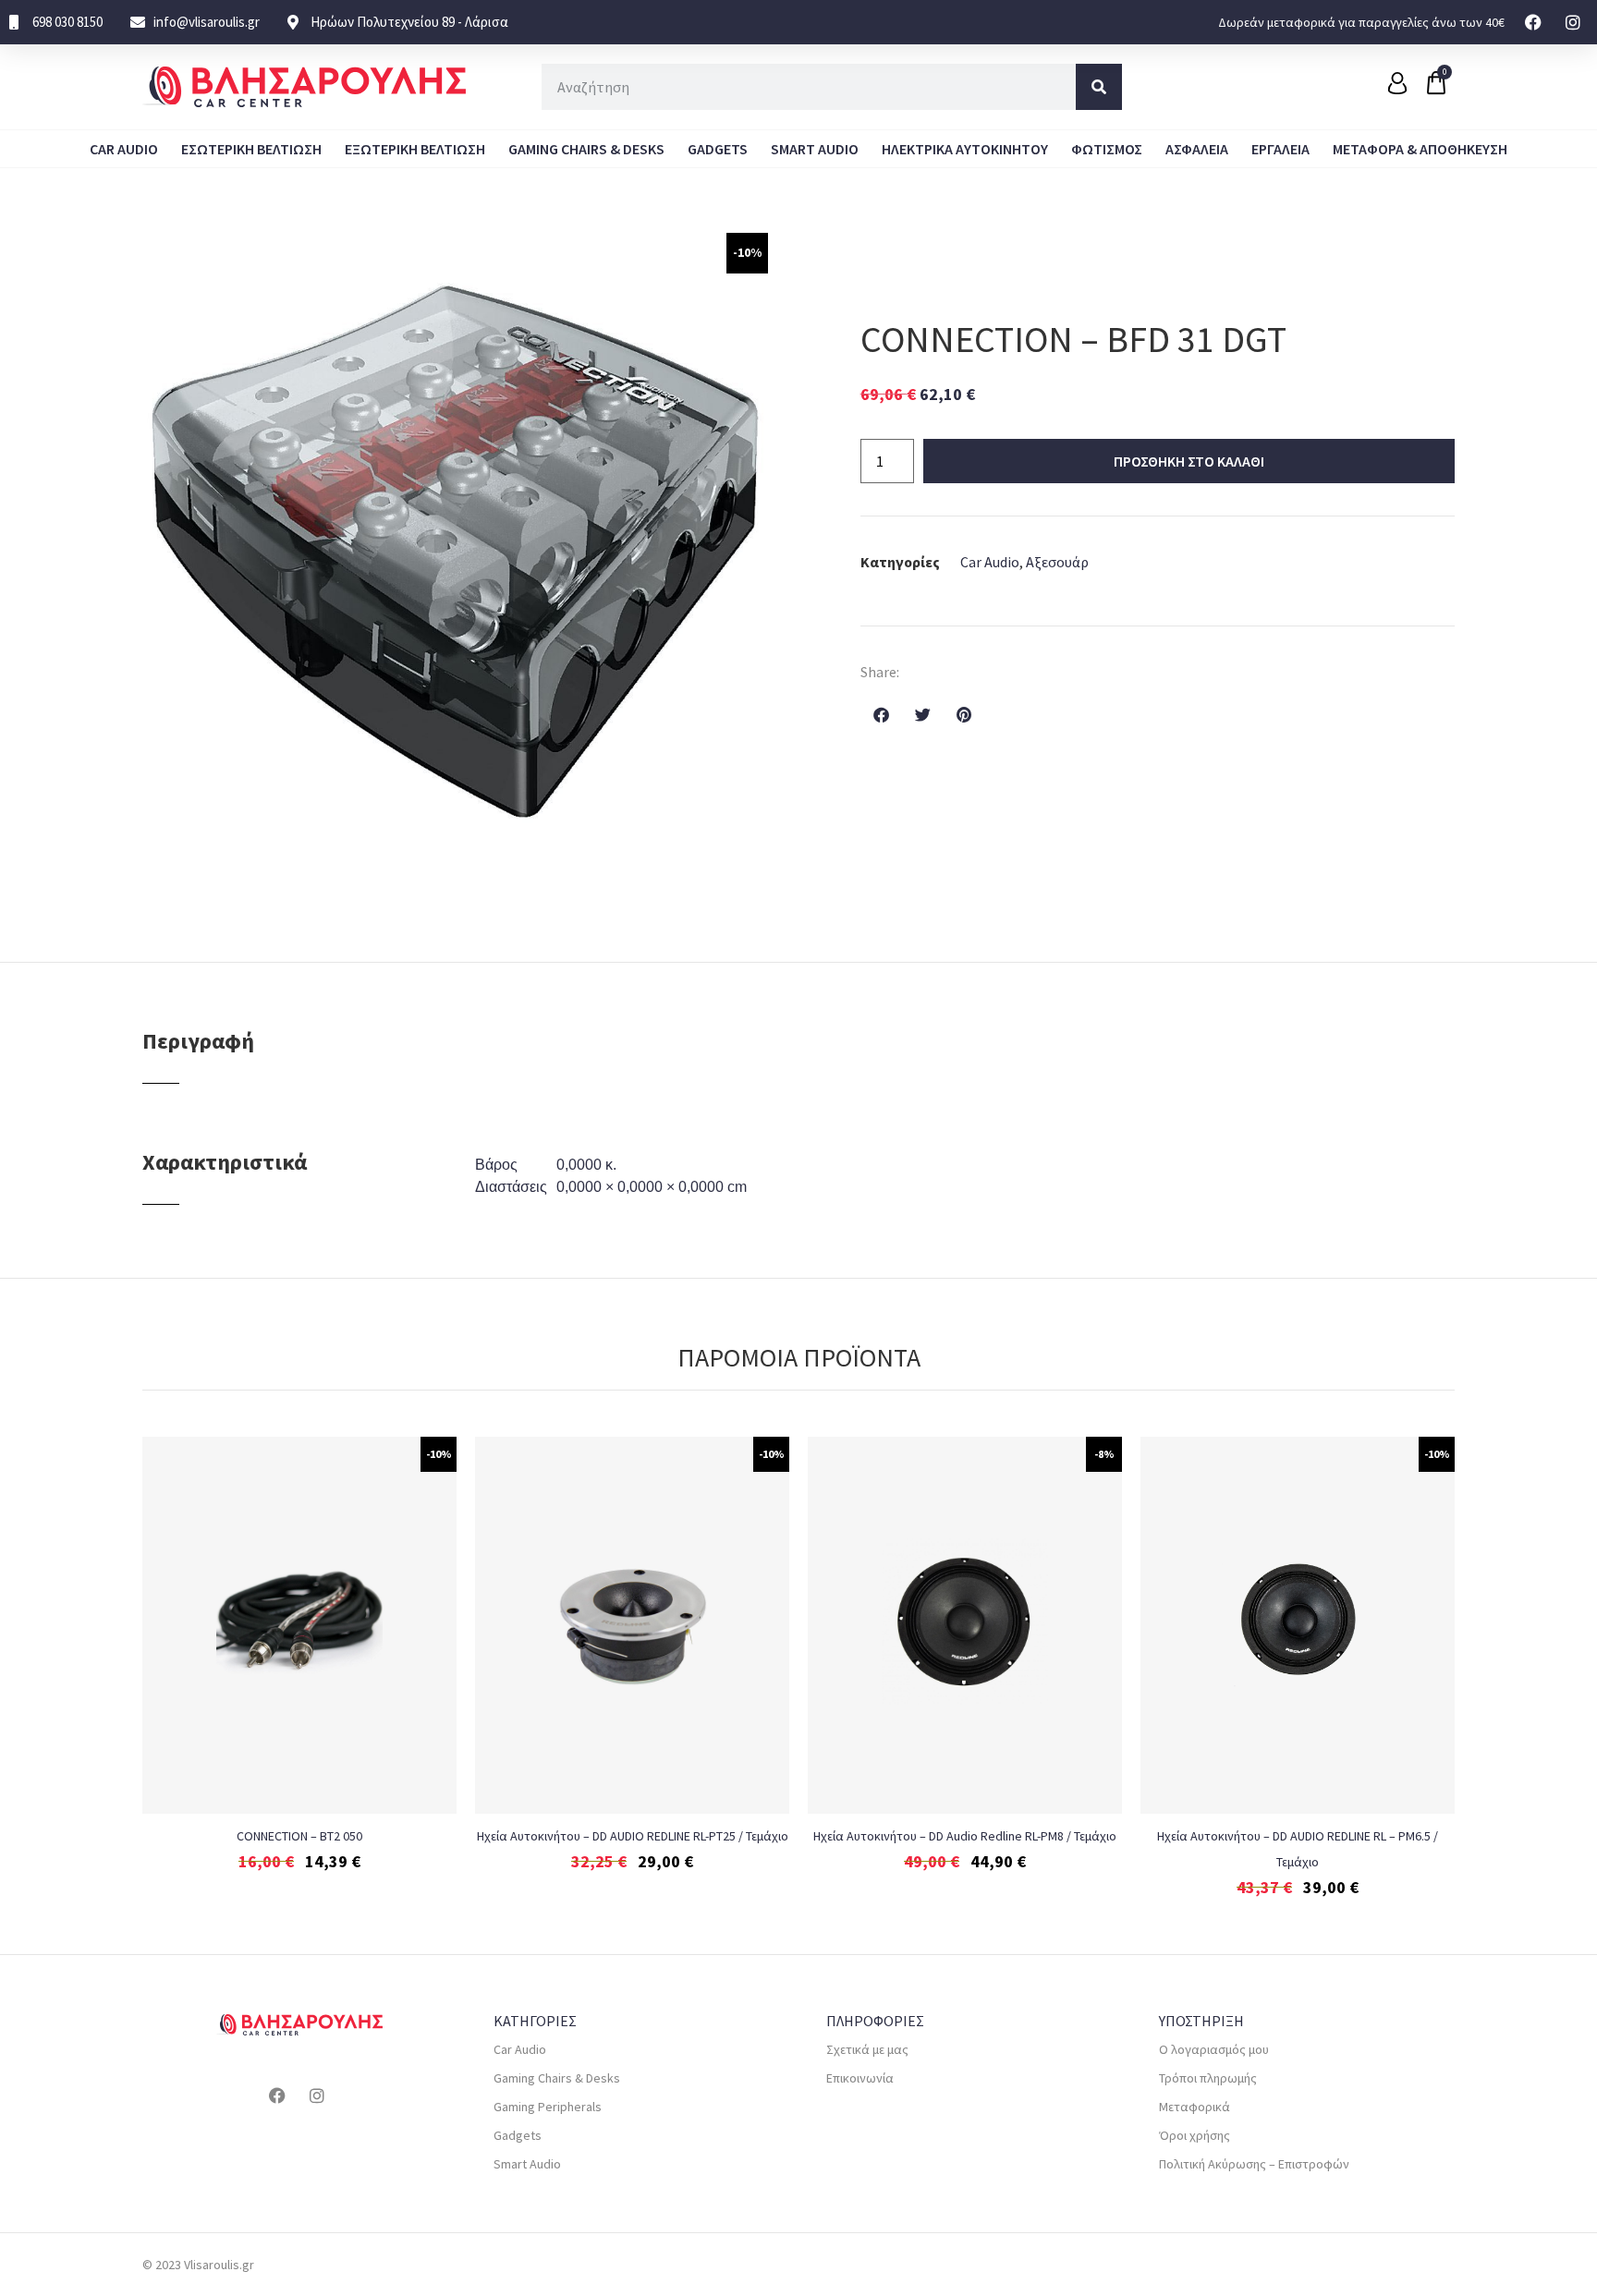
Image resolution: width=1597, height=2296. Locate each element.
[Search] (1099, 87)
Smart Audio (815, 149)
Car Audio (124, 149)
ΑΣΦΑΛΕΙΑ (1197, 149)
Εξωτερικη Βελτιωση (415, 149)
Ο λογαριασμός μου (1214, 2049)
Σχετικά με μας (867, 2049)
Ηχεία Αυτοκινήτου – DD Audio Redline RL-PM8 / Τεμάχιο (965, 1836)
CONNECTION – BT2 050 (299, 1836)
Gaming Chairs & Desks (586, 149)
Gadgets (718, 149)
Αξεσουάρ (1057, 562)
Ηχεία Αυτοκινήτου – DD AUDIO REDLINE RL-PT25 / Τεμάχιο (633, 1836)
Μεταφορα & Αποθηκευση (1420, 149)
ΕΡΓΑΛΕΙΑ (1280, 149)
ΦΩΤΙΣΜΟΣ (1107, 149)
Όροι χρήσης (1195, 2135)
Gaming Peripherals (548, 2107)
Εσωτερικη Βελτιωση (251, 149)
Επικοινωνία (860, 2078)
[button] (881, 714)
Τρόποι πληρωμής (1208, 2078)
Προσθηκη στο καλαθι (1189, 461)
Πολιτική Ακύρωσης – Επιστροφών (1254, 2164)
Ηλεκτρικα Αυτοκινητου (965, 149)
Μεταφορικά (1195, 2107)
